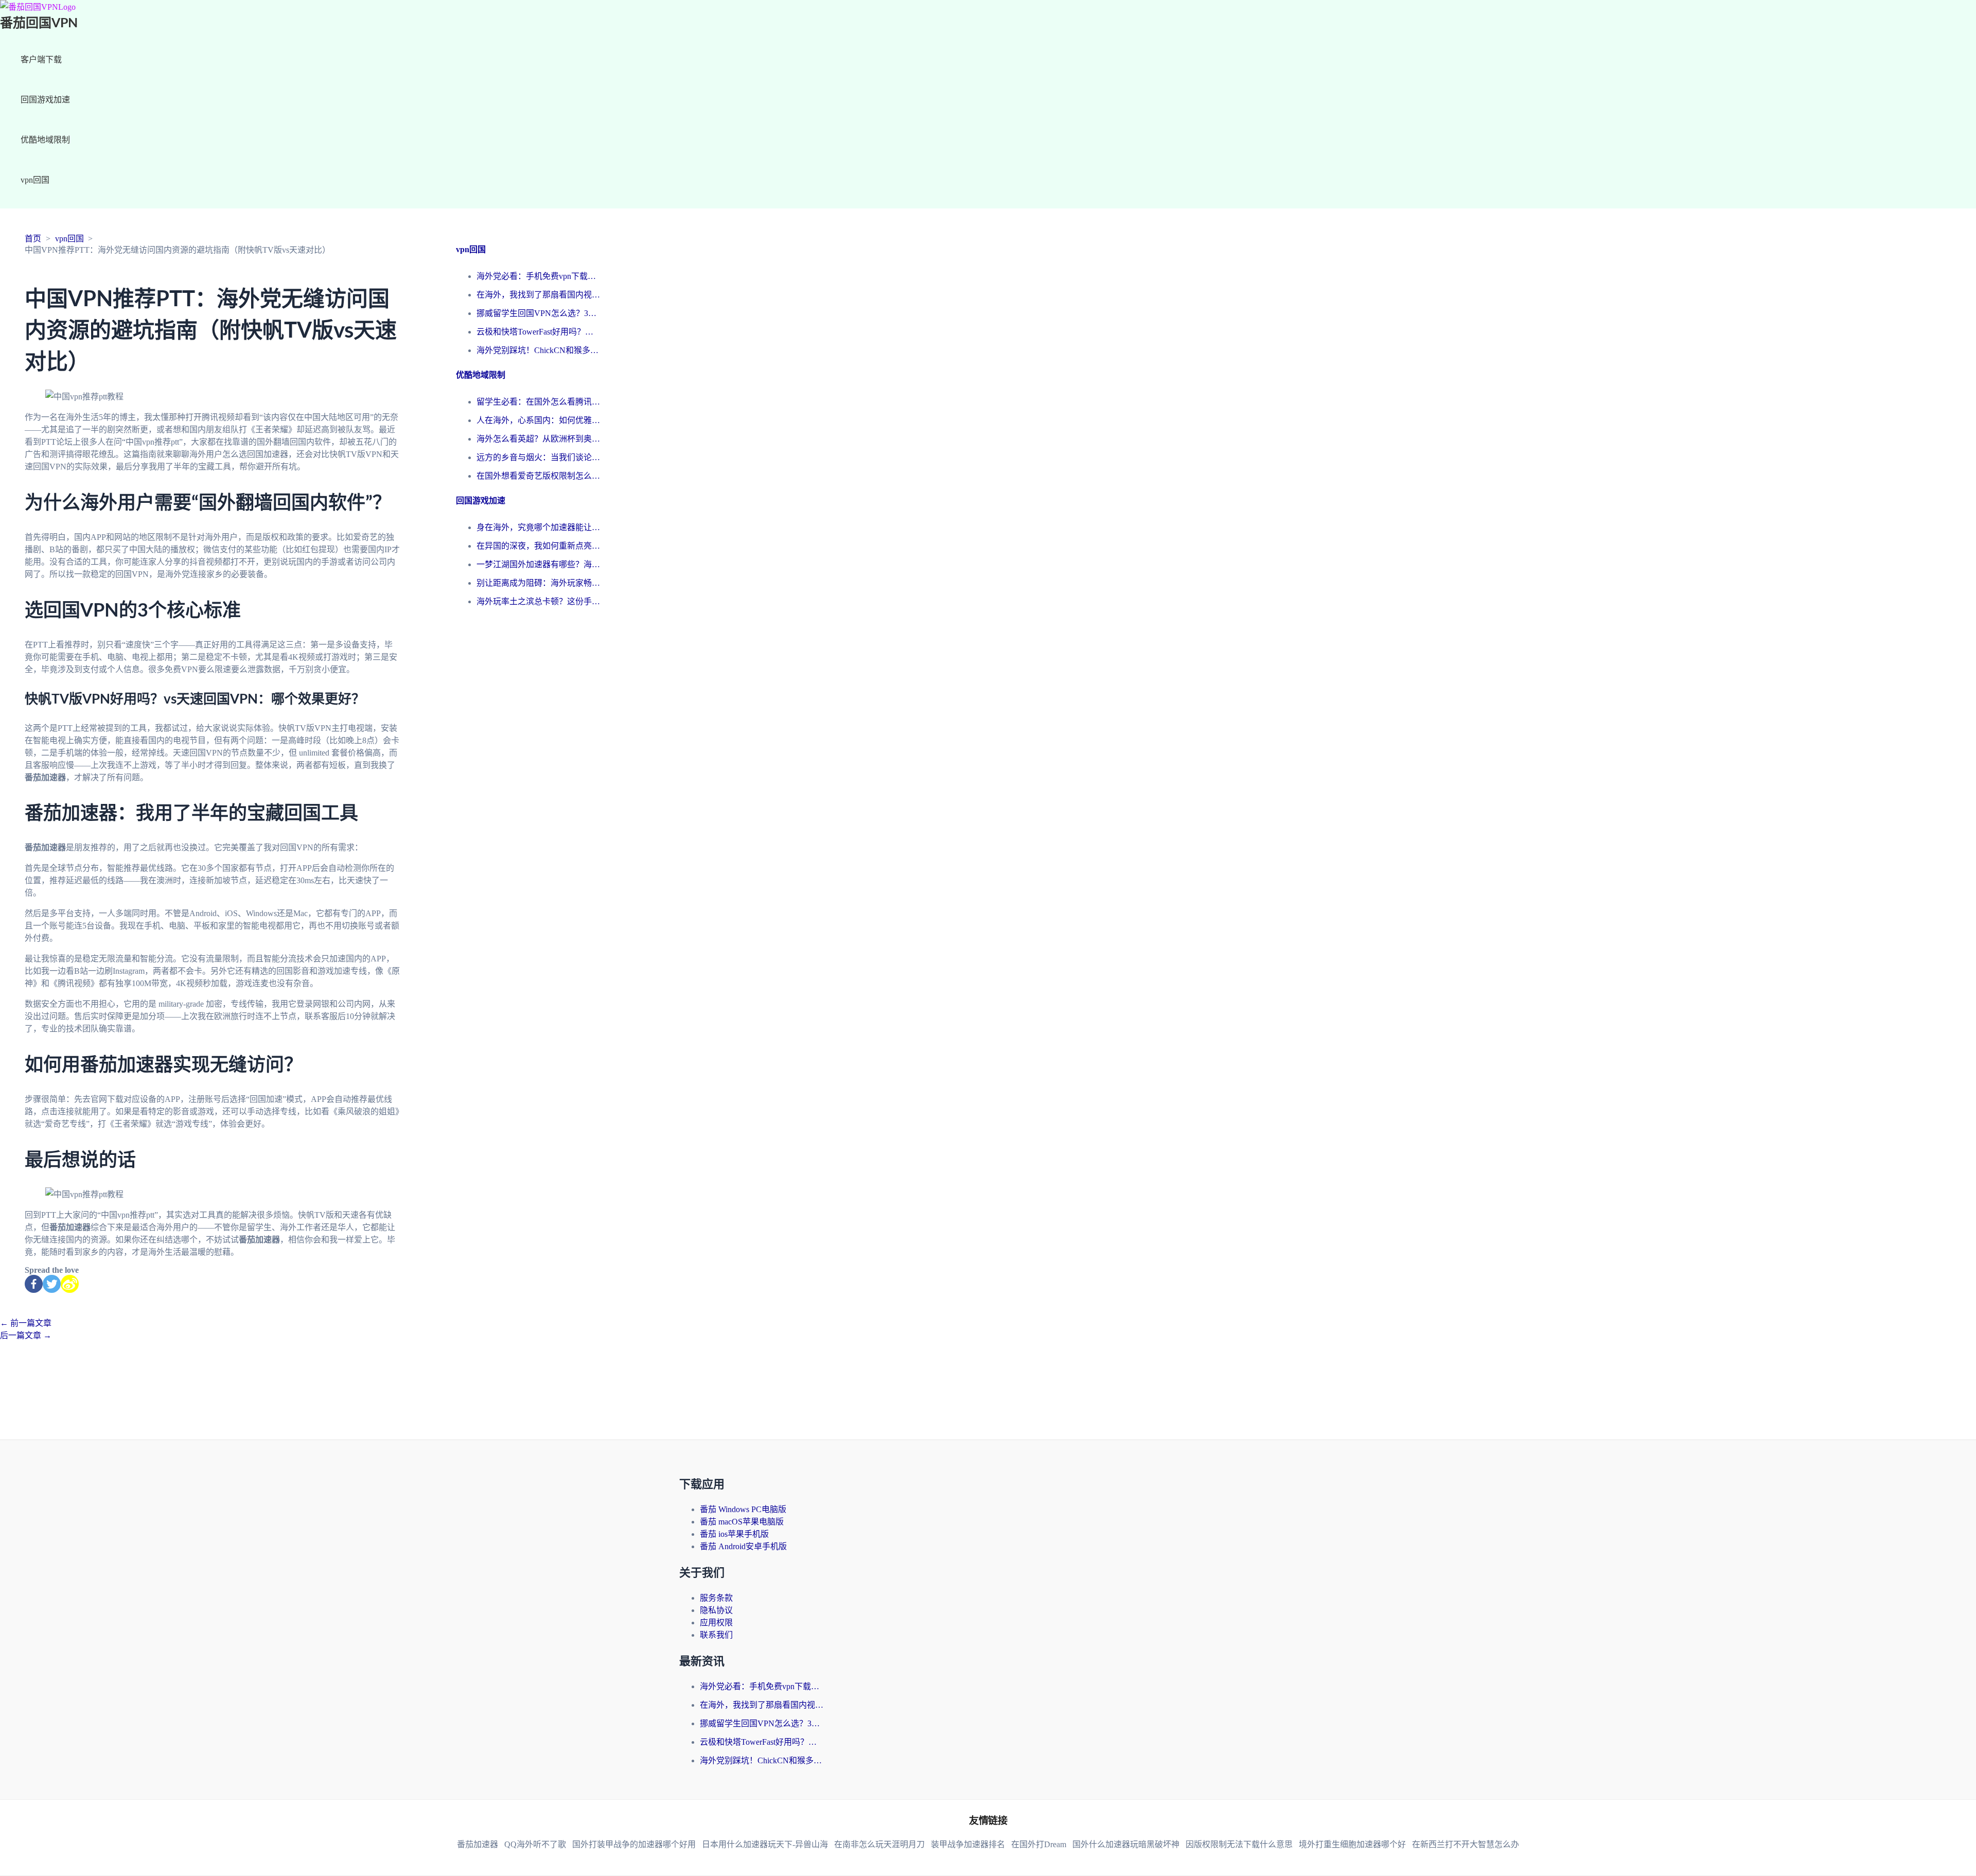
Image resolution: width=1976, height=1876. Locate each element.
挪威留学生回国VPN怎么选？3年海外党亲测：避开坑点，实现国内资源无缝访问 (538, 313)
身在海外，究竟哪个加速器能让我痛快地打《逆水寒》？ (538, 527)
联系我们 (716, 1635)
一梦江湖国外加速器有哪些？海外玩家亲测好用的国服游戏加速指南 (538, 564)
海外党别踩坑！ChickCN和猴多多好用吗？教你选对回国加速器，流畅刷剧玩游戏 (538, 350)
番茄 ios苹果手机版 (734, 1534)
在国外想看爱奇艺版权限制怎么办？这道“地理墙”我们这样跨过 (538, 476)
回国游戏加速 (45, 100)
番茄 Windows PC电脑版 (743, 1509)
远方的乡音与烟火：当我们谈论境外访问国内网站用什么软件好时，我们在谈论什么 (538, 457)
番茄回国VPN (39, 23)
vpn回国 (35, 180)
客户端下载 (41, 59)
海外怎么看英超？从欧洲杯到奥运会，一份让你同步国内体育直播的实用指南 (538, 439)
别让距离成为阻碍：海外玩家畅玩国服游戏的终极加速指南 (538, 583)
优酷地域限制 (45, 140)
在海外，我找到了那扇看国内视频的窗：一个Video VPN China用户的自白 (538, 295)
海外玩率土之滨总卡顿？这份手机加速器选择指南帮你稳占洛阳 (538, 601)
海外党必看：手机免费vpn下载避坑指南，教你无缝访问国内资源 (538, 276)
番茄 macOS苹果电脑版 (742, 1522)
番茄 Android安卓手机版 (743, 1546)
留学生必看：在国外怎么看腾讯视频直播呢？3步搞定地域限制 (538, 402)
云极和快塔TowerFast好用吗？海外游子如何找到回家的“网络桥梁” (538, 332)
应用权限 (716, 1623)
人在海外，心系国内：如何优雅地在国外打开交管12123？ (538, 420)
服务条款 (716, 1598)
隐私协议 (716, 1610)
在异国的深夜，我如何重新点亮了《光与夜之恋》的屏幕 (538, 546)
